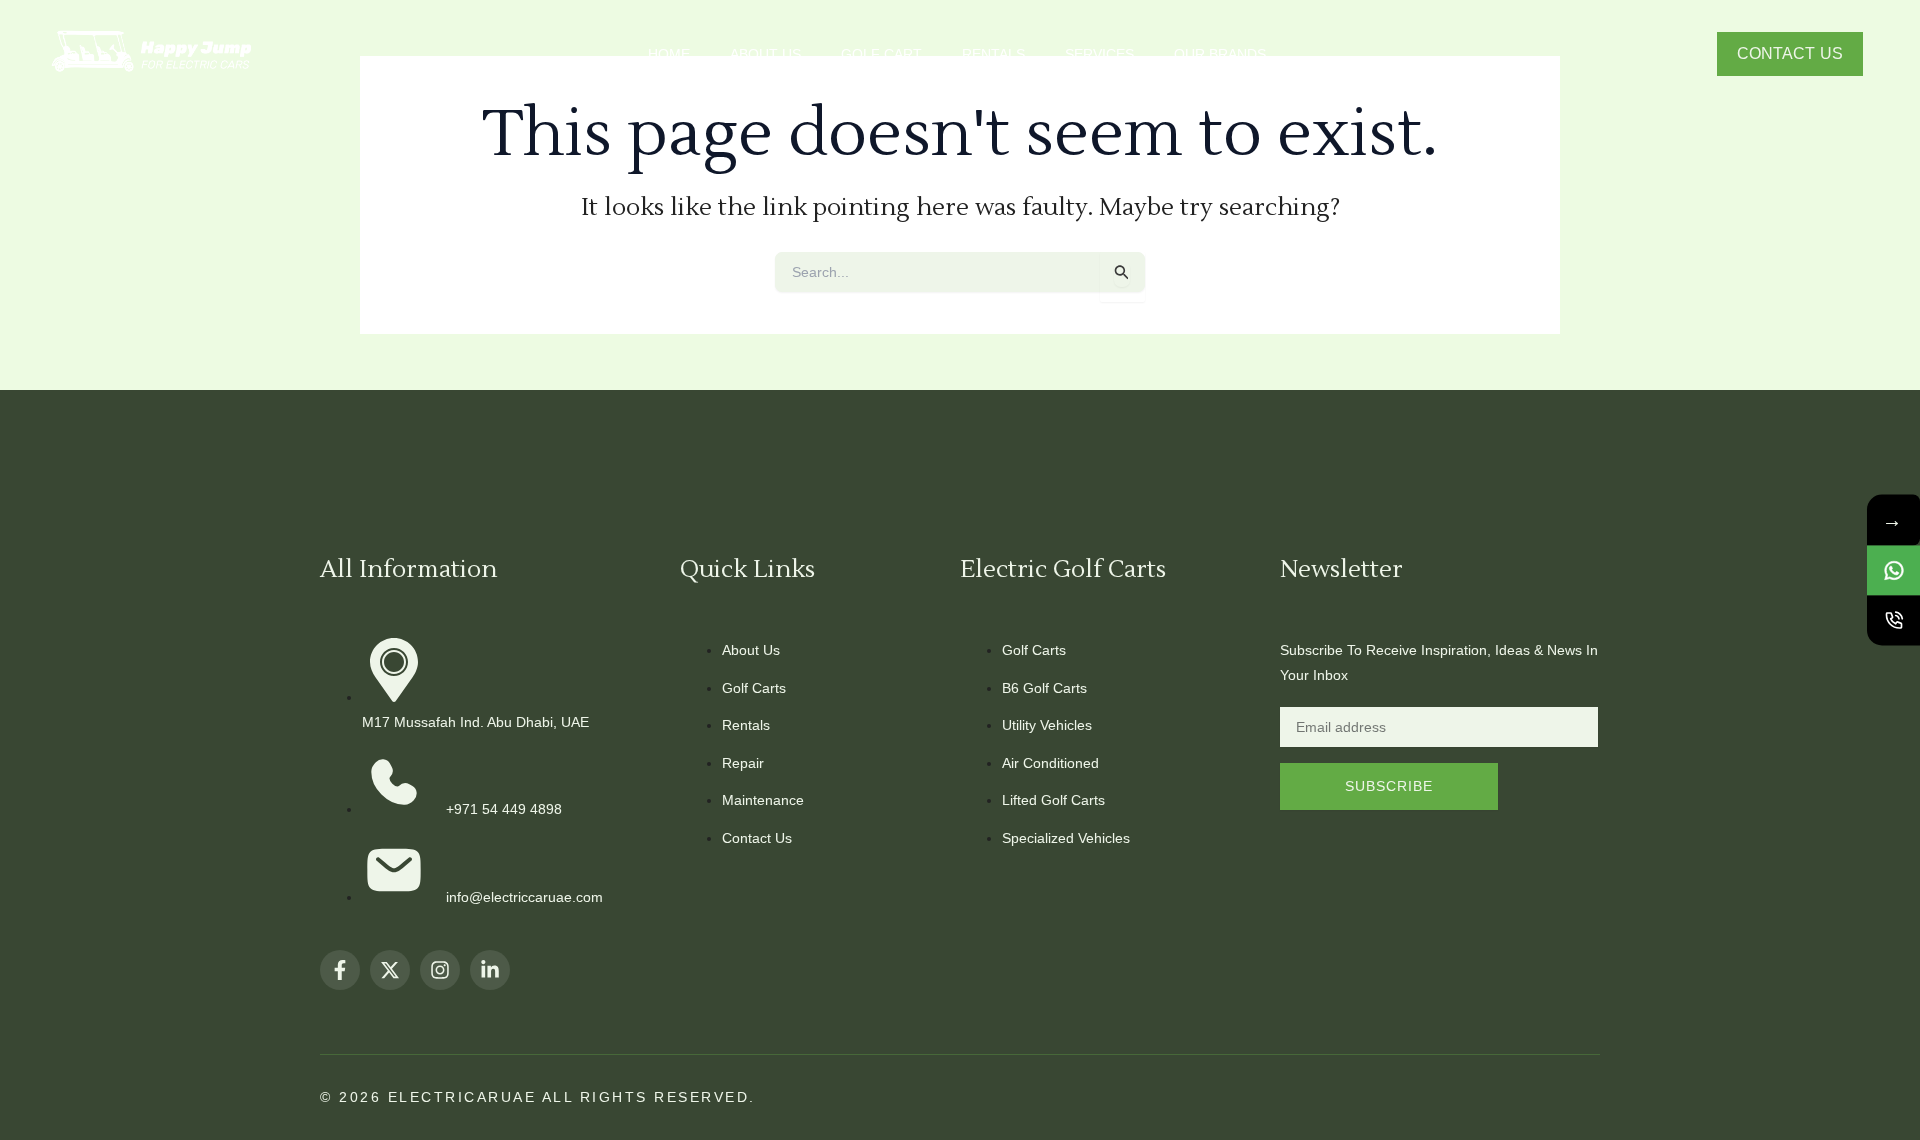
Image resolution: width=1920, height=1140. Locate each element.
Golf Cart (881, 54)
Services (1099, 54)
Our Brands (1220, 54)
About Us (765, 54)
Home (669, 54)
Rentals (993, 54)
